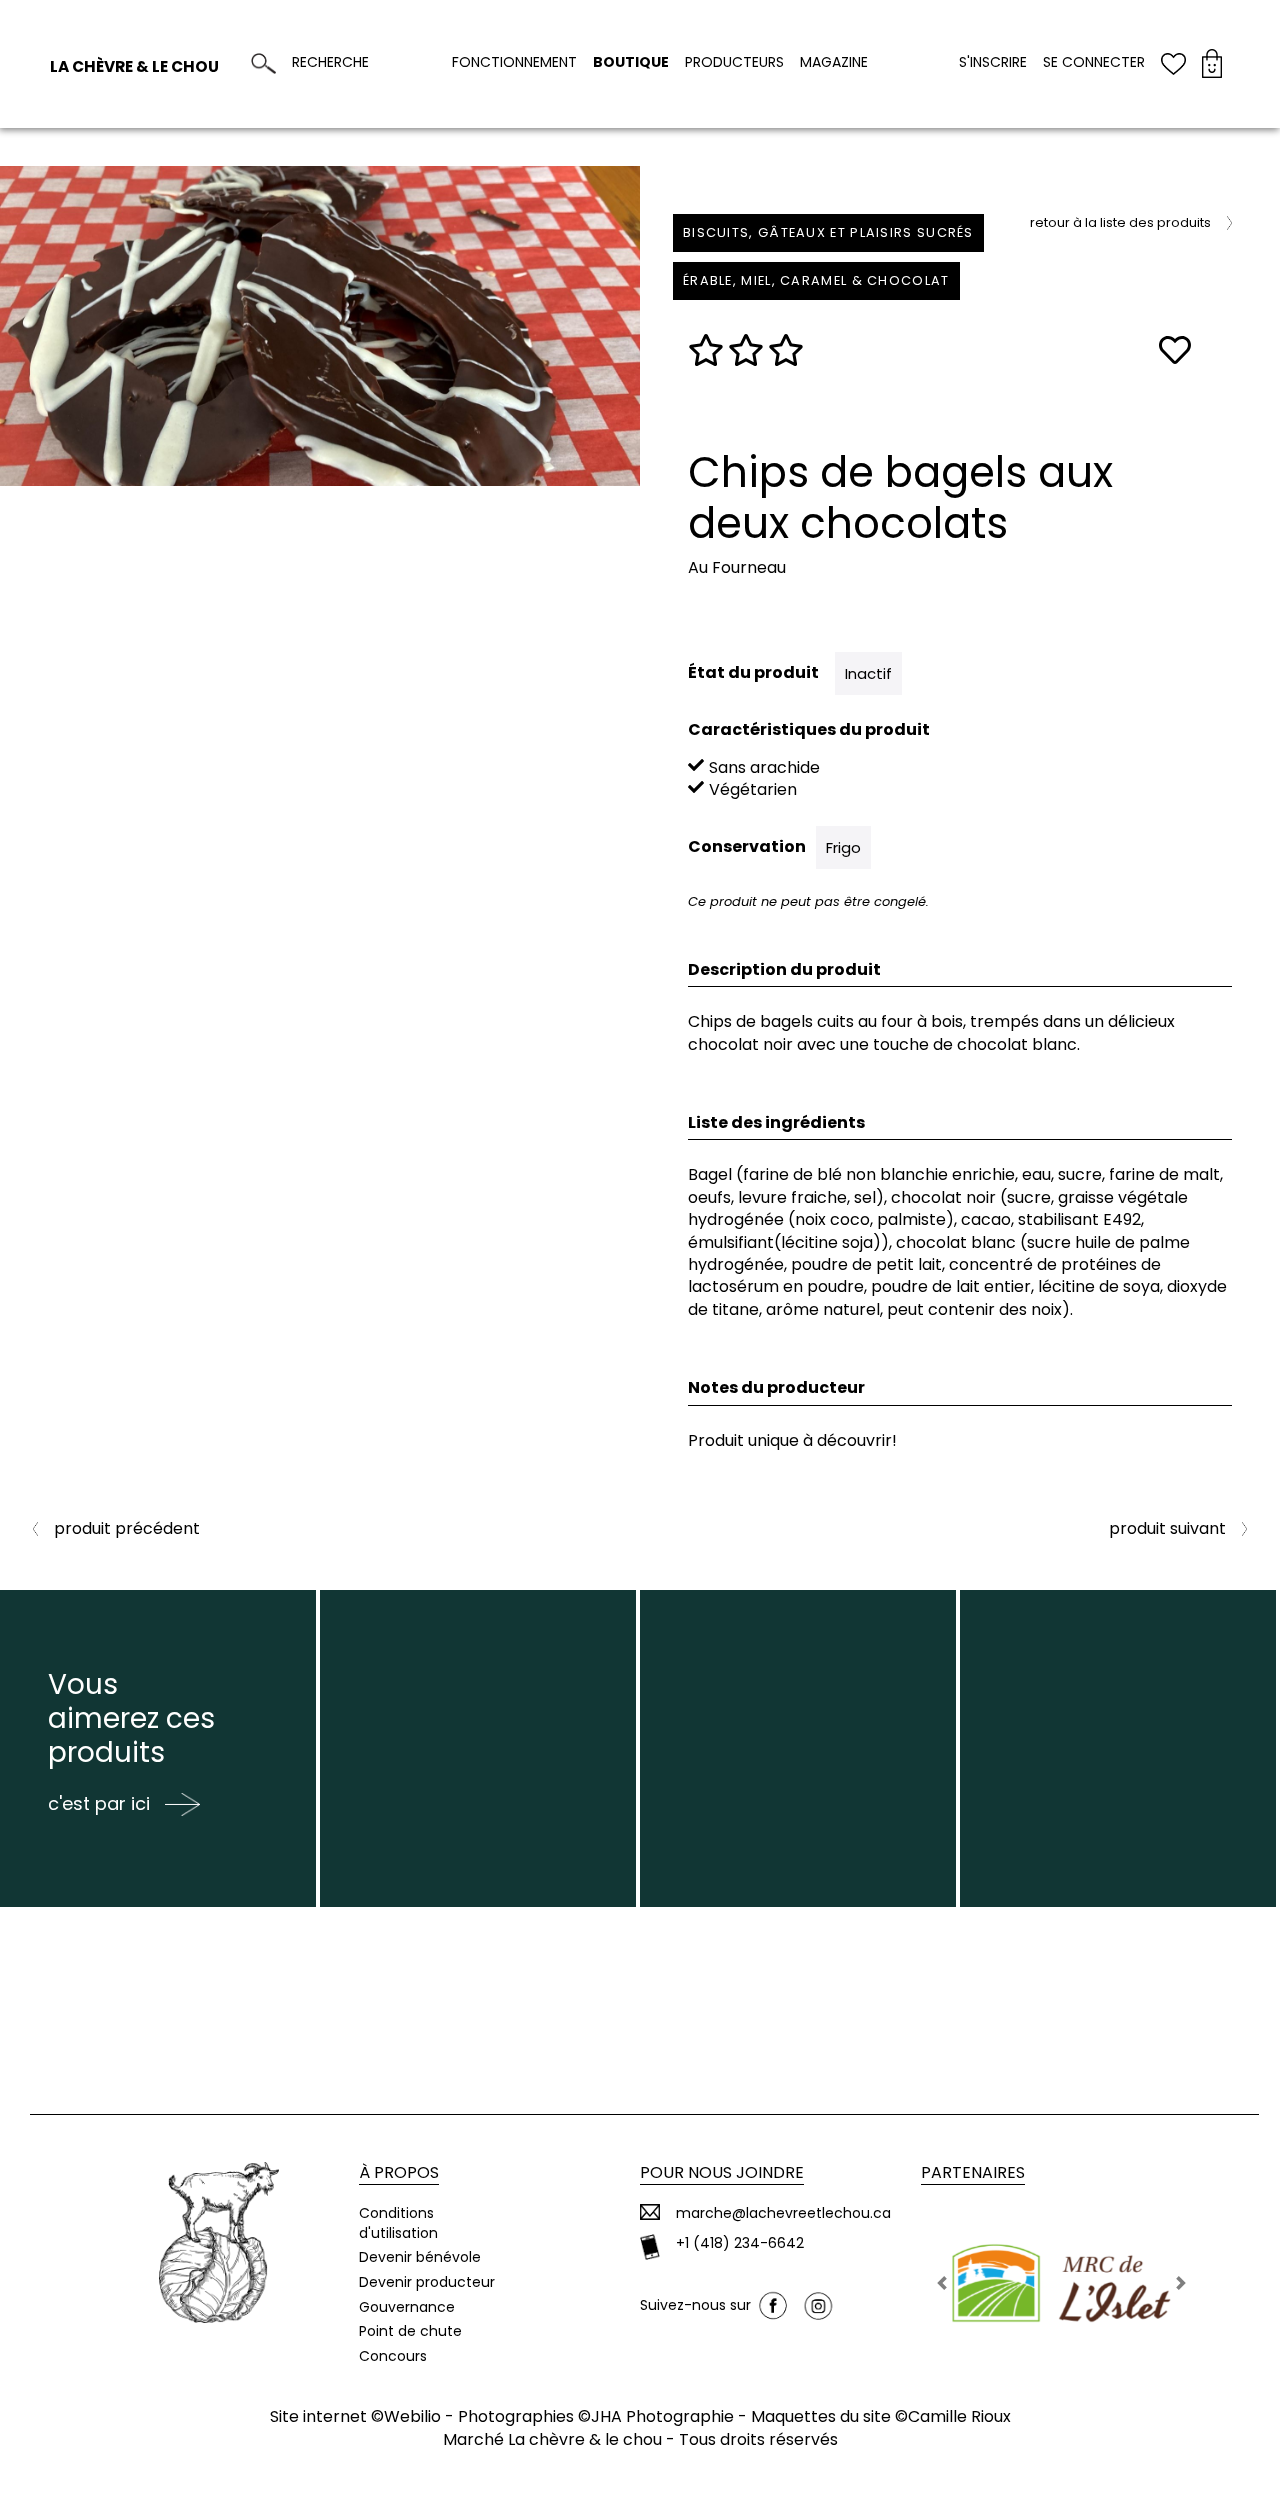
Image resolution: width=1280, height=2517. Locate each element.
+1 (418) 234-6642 (740, 2243)
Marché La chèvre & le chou (552, 2439)
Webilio (412, 2416)
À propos (399, 2172)
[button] (942, 2283)
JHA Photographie (662, 2416)
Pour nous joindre (722, 2172)
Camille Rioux (959, 2416)
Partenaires (973, 2172)
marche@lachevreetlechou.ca (783, 2213)
